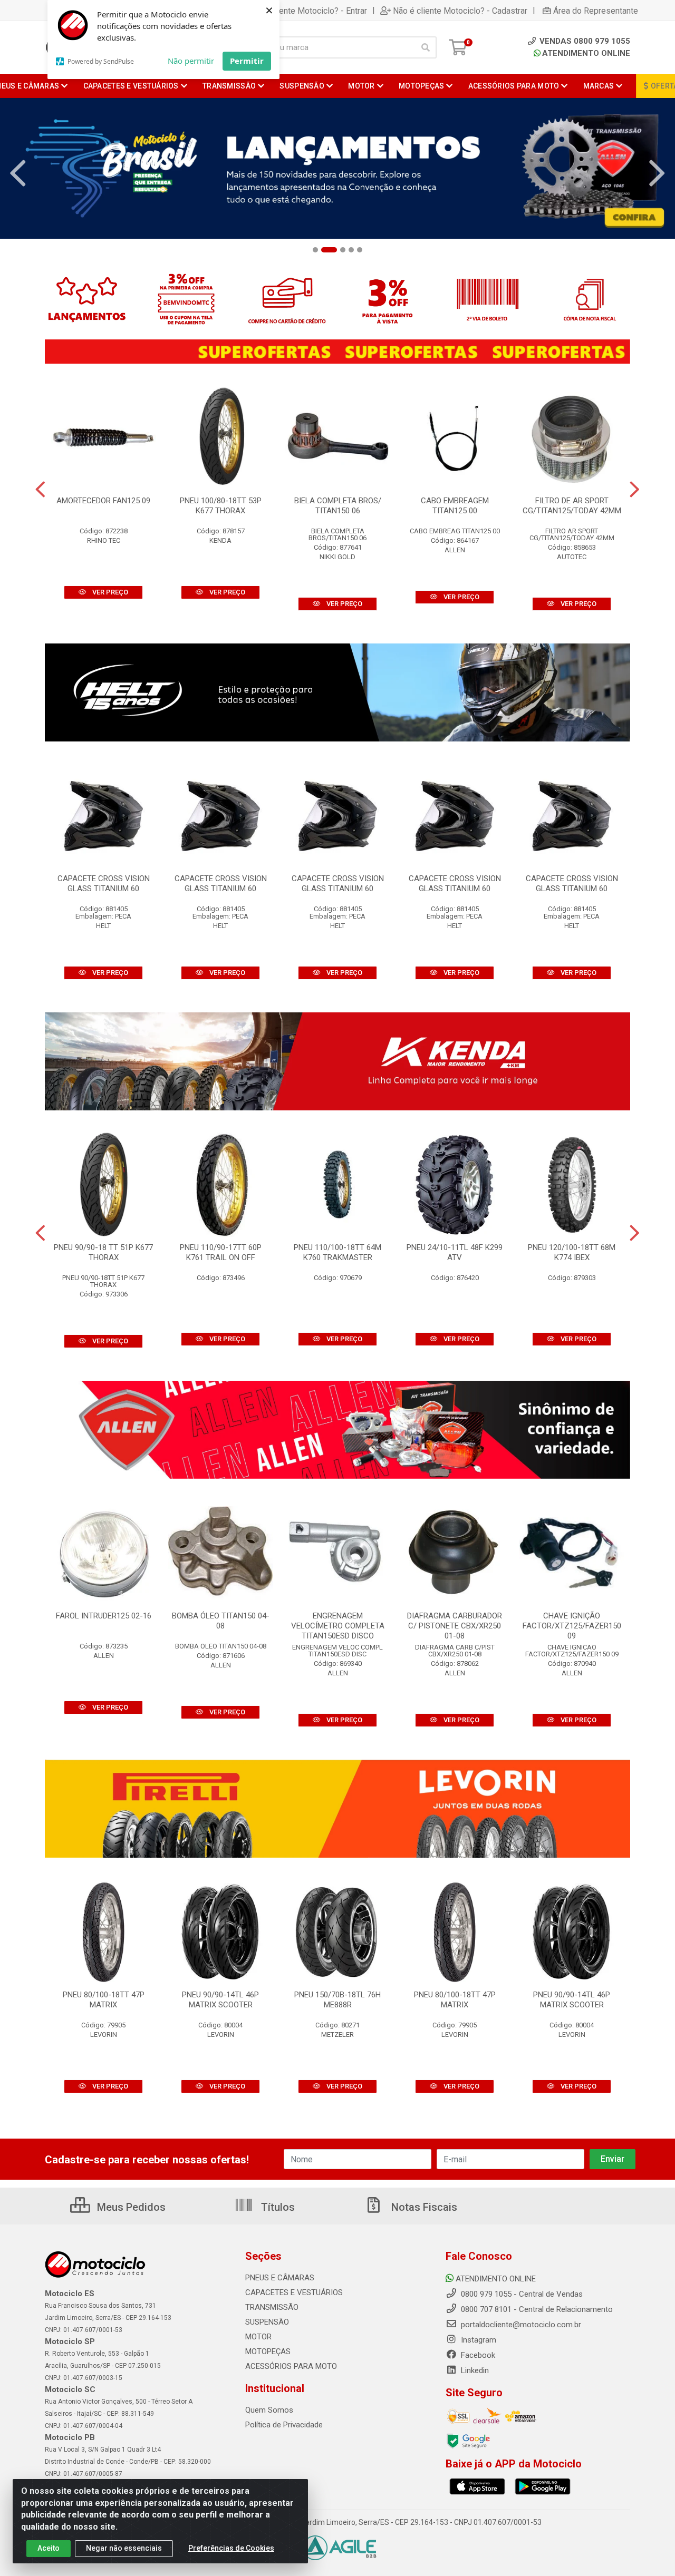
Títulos (277, 2207)
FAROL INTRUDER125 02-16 (104, 1616)
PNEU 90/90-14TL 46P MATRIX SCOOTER (220, 2000)
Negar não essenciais (124, 2548)
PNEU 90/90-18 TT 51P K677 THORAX (103, 1252)
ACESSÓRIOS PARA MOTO (291, 2366)
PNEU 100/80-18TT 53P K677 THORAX (221, 506)
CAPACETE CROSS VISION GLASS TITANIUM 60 (104, 884)
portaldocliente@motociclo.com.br (520, 2325)
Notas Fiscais (423, 2207)
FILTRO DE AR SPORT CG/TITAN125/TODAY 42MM (572, 506)
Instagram (478, 2340)
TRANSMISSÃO (272, 2307)
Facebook (477, 2355)
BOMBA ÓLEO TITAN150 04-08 (221, 1621)
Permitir (247, 61)
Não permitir (191, 61)
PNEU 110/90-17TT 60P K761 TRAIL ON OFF (221, 1252)
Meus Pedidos (130, 2207)
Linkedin (474, 2370)
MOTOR (258, 2337)
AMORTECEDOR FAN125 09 (103, 501)
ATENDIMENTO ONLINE (586, 53)
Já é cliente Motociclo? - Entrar (310, 11)
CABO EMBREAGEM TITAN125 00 (455, 506)
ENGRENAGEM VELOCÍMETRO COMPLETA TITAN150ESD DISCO (338, 1626)
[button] (315, 250)
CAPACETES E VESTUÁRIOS (294, 2292)
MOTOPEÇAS (268, 2351)
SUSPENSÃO (267, 2322)
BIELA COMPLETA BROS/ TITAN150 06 (338, 506)
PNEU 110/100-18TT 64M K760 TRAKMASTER (337, 1252)
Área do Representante (596, 11)
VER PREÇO (109, 592)
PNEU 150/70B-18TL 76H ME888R (337, 2000)
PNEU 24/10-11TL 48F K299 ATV (455, 1252)
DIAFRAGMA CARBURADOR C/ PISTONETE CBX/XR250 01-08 (455, 1626)
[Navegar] (18, 173)
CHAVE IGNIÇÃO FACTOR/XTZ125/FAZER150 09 (572, 1626)
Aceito (49, 2548)
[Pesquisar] (426, 47)
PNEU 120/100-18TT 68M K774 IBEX (572, 1252)
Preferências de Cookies (231, 2548)
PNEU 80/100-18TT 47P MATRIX (104, 2000)
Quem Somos (269, 2410)
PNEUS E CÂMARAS (280, 2278)
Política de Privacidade (284, 2425)
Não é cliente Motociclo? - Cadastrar (460, 11)
